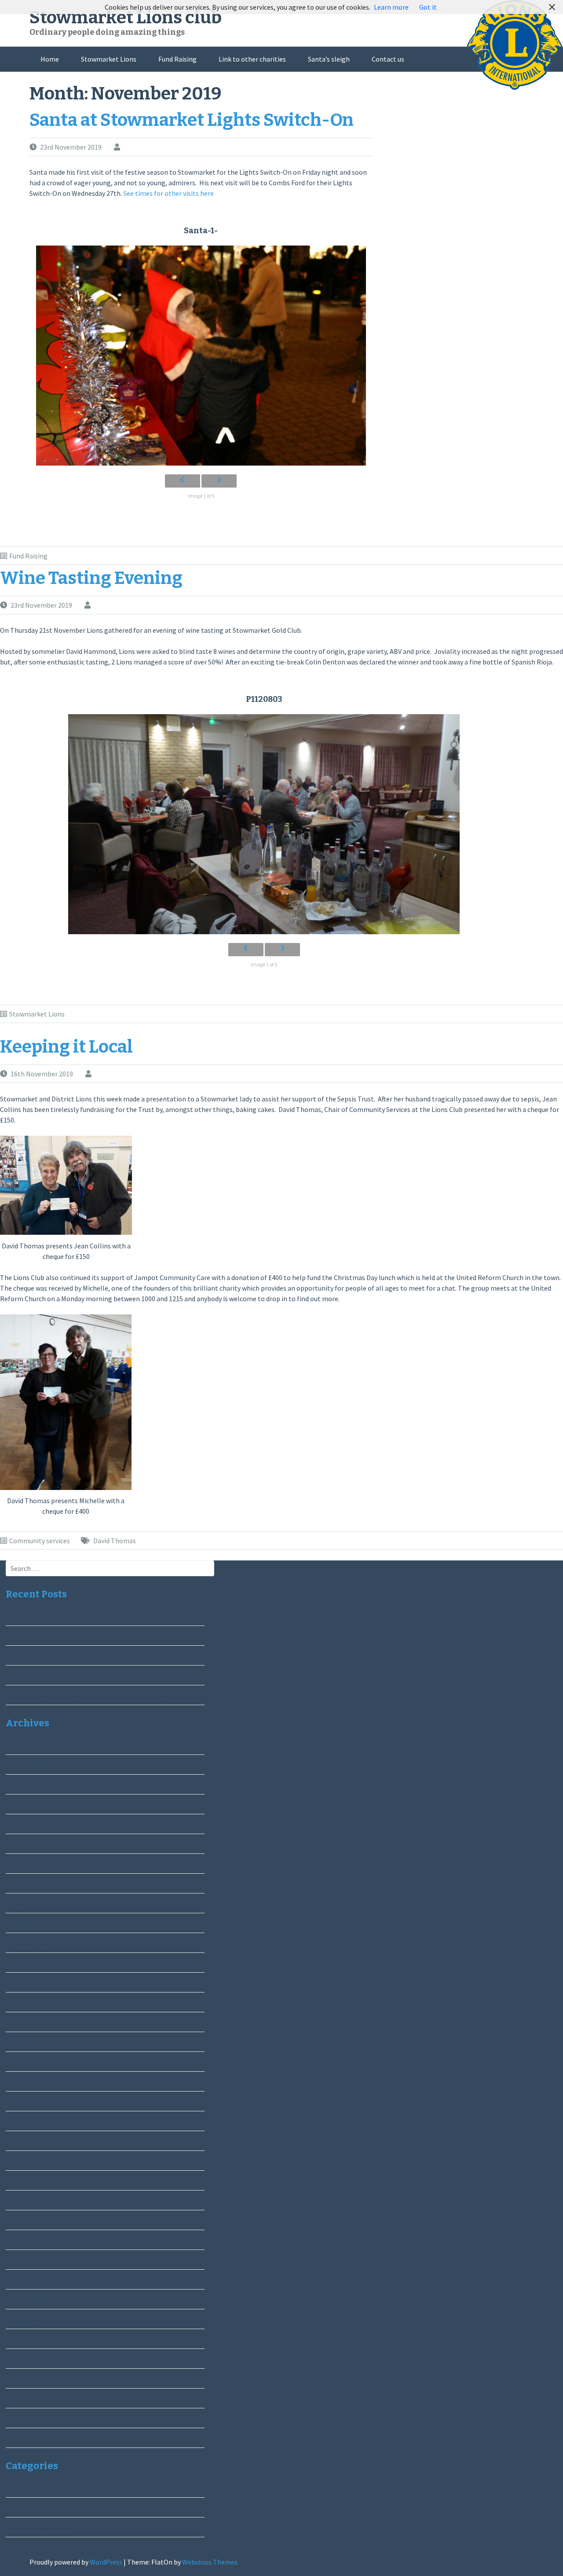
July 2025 (26, 1804)
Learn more (391, 7)
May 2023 (26, 2042)
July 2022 (26, 2121)
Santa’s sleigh (329, 59)
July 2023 (26, 2002)
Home (50, 59)
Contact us (388, 59)
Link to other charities (252, 59)
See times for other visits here (168, 193)
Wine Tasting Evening (91, 578)
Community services (40, 1541)
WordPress (106, 2562)
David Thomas (115, 1541)
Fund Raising (177, 59)
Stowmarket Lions (109, 59)
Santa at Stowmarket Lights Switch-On (192, 120)
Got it (428, 7)
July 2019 (26, 2438)
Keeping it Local (66, 1047)
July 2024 (26, 1903)
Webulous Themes (210, 2562)
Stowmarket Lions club (126, 18)
